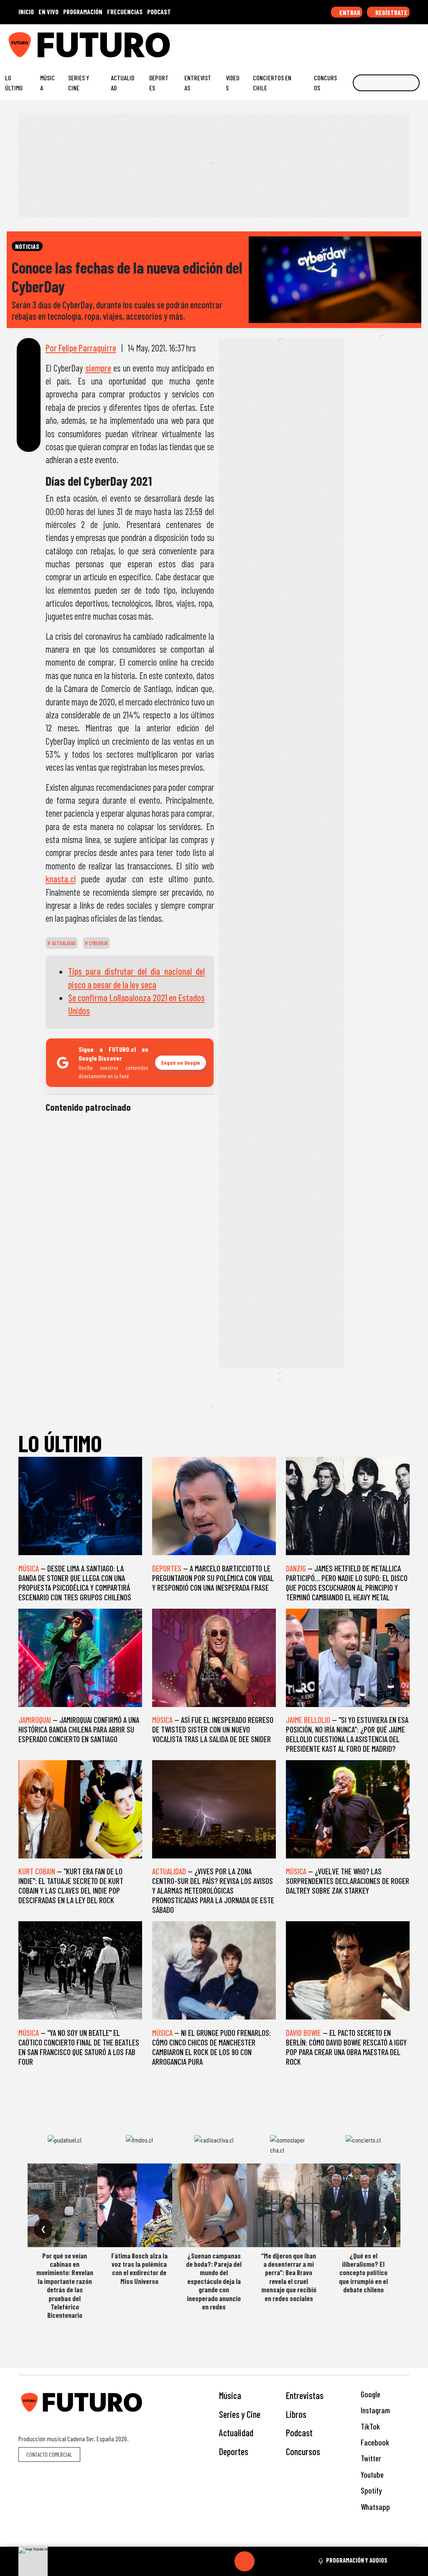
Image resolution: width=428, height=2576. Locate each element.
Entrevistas (198, 83)
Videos (233, 83)
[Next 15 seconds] (265, 2561)
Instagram (374, 2410)
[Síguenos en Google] (329, 41)
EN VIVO (48, 12)
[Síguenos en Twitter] (380, 41)
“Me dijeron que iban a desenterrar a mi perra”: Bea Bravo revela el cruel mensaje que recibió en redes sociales (289, 2277)
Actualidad (122, 83)
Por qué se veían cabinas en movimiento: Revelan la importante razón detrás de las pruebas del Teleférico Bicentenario (65, 2285)
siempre (98, 368)
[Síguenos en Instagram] (341, 41)
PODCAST (159, 12)
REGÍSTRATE (391, 12)
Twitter (370, 2458)
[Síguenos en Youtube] (393, 41)
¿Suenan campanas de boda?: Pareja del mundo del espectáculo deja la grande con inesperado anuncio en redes (214, 2281)
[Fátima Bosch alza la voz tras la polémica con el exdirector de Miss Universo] (139, 2205)
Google (370, 2394)
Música (47, 83)
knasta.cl (61, 879)
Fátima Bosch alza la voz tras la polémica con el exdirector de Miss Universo (139, 2268)
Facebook (374, 2442)
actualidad (63, 943)
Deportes (159, 83)
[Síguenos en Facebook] (367, 41)
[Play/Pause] (245, 2561)
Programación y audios (357, 2560)
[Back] (204, 2561)
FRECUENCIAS (125, 12)
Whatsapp (374, 2507)
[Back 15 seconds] (224, 2561)
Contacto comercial (49, 2454)
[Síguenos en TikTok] (354, 41)
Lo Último (14, 83)
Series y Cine (79, 83)
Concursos (325, 83)
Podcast (299, 2432)
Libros (296, 2414)
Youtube (371, 2475)
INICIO (26, 12)
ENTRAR (349, 12)
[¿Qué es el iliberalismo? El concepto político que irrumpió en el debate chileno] (363, 2205)
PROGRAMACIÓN (83, 12)
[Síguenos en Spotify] (406, 41)
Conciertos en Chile (272, 83)
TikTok (369, 2426)
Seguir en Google (181, 1062)
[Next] (285, 2561)
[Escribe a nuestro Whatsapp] (419, 41)
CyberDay (98, 943)
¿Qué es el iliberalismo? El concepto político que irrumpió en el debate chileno (363, 2273)
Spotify (370, 2490)
